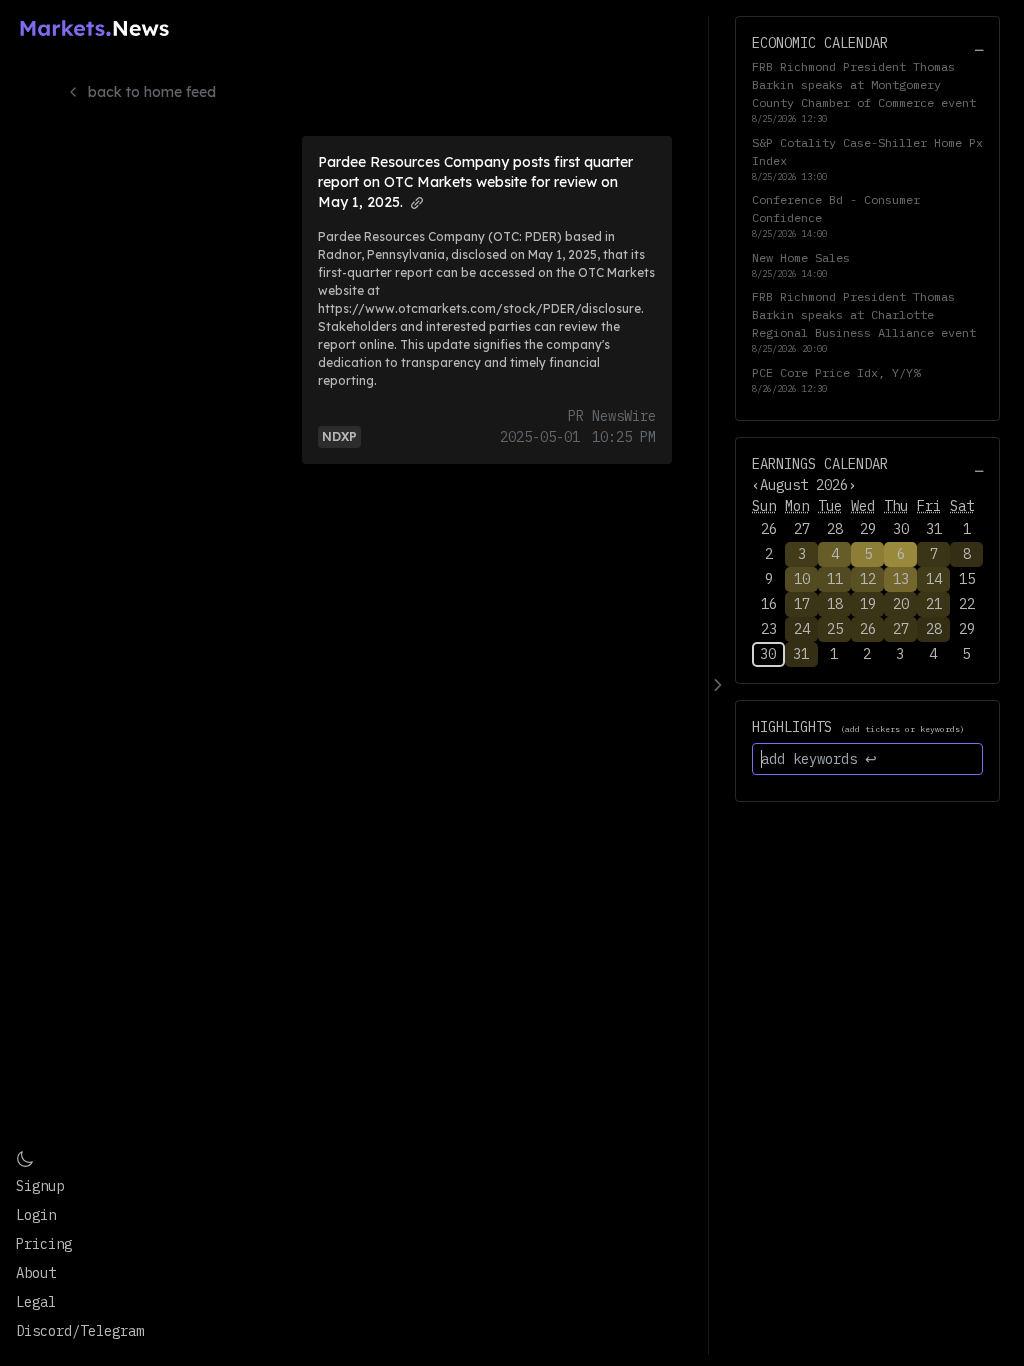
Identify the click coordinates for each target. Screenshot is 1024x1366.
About (36, 1273)
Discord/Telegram (80, 1331)
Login (36, 1215)
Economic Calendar (820, 43)
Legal (36, 1302)
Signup (40, 1186)
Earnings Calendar (820, 464)
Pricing (44, 1244)
